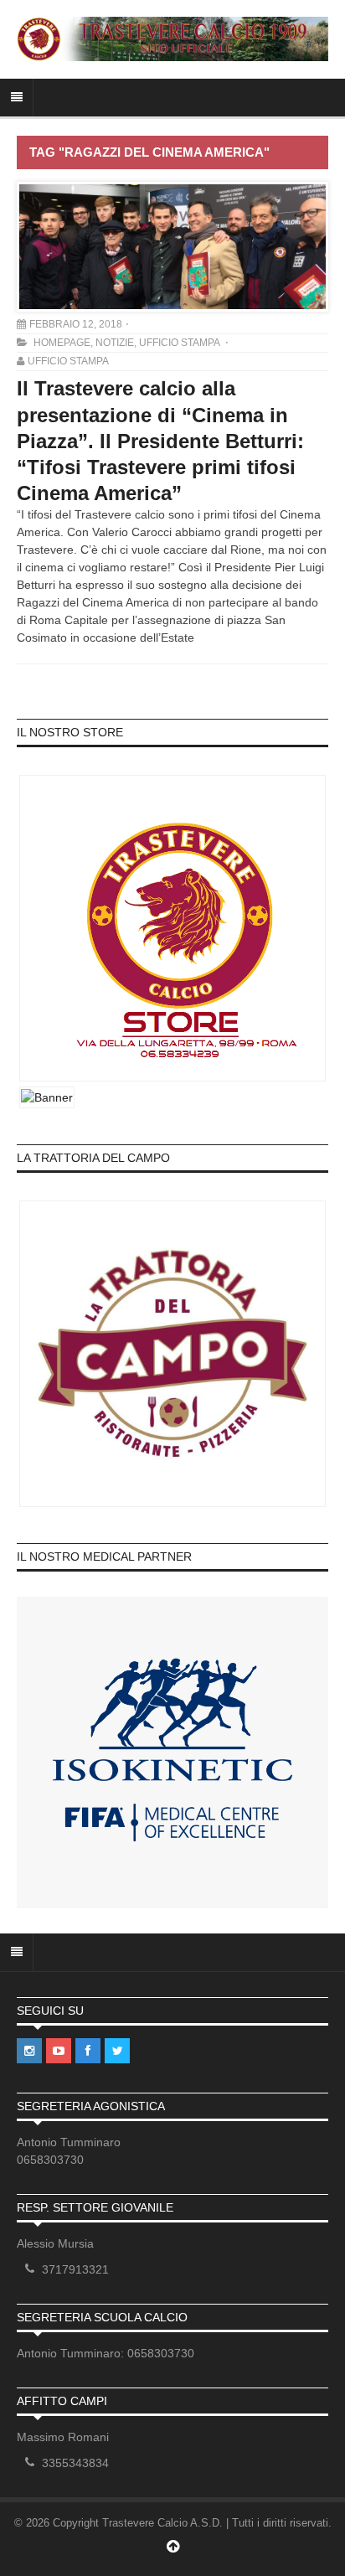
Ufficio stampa (179, 343)
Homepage (62, 343)
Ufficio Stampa (68, 361)
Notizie (115, 343)
